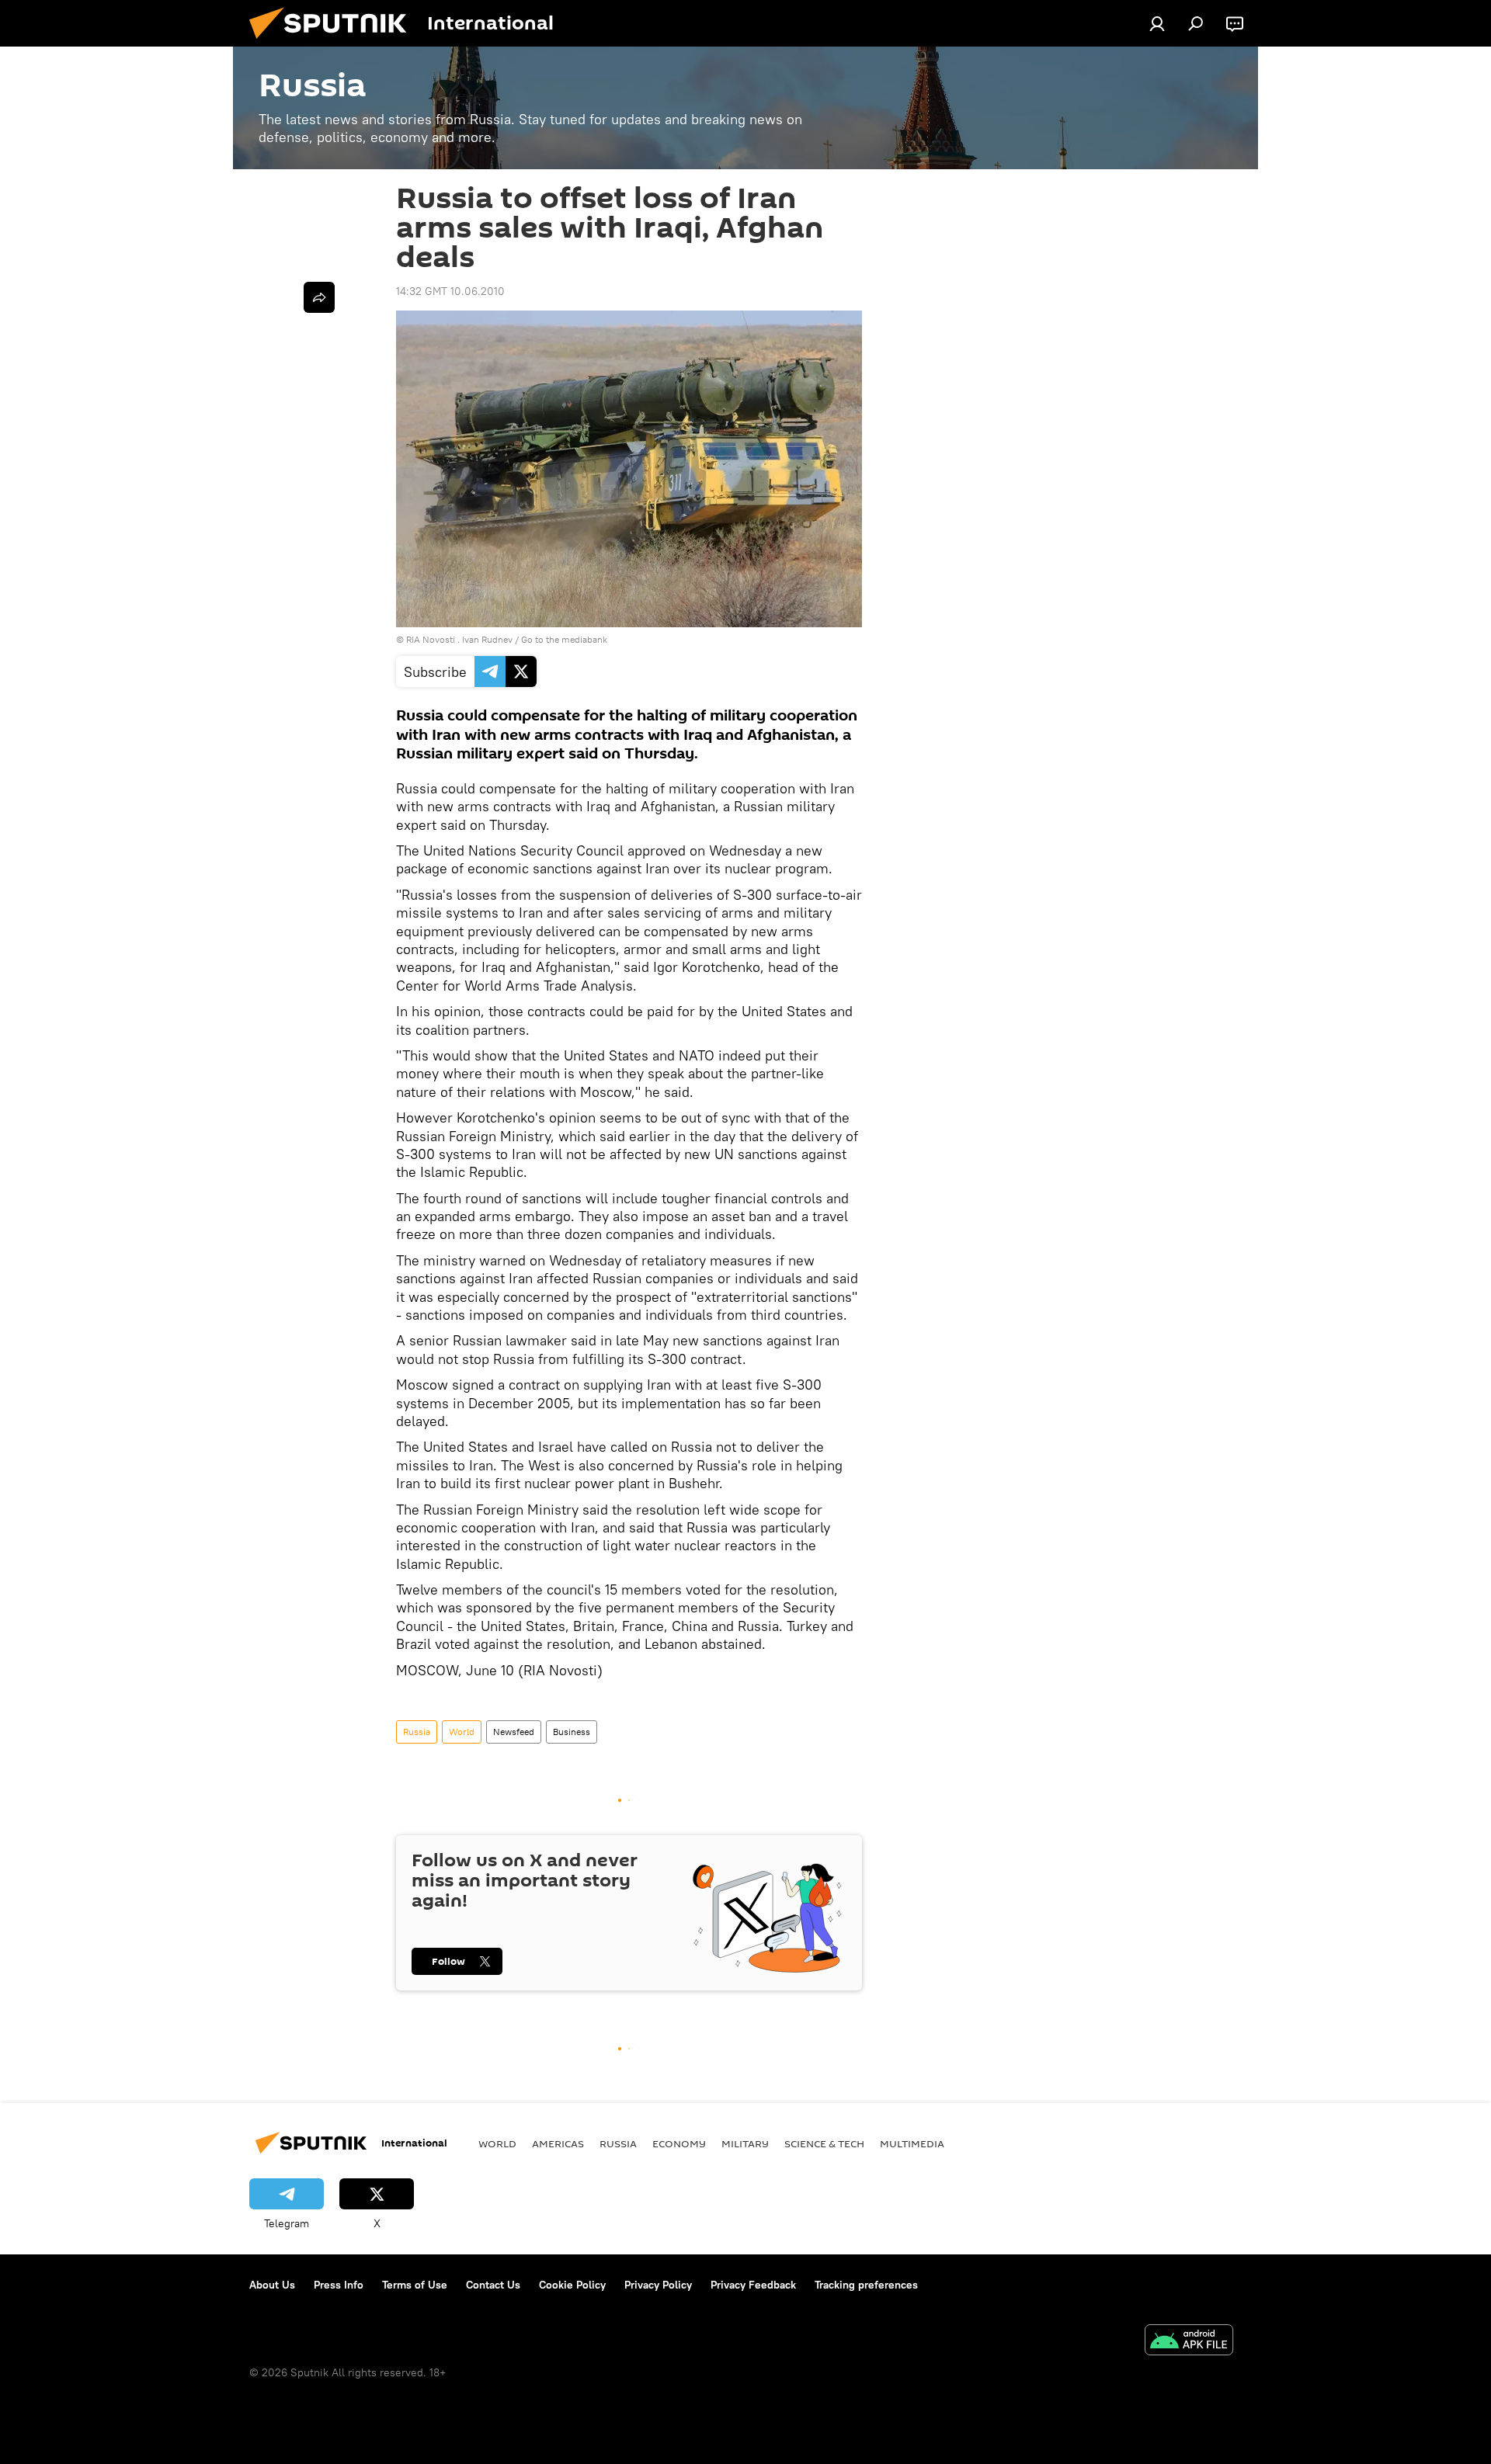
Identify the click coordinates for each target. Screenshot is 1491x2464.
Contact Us (493, 2285)
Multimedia (912, 2143)
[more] (319, 297)
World (462, 1732)
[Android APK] (1189, 2342)
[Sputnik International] (334, 43)
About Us (272, 2285)
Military (745, 2143)
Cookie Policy (572, 2285)
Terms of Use (415, 2285)
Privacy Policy (658, 2285)
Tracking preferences (866, 2285)
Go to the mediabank (564, 639)
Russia (417, 1732)
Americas (558, 2143)
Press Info (339, 2285)
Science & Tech (824, 2143)
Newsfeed (514, 1732)
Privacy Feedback (753, 2285)
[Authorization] (1157, 23)
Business (572, 1732)
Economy (679, 2143)
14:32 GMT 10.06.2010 (450, 291)
